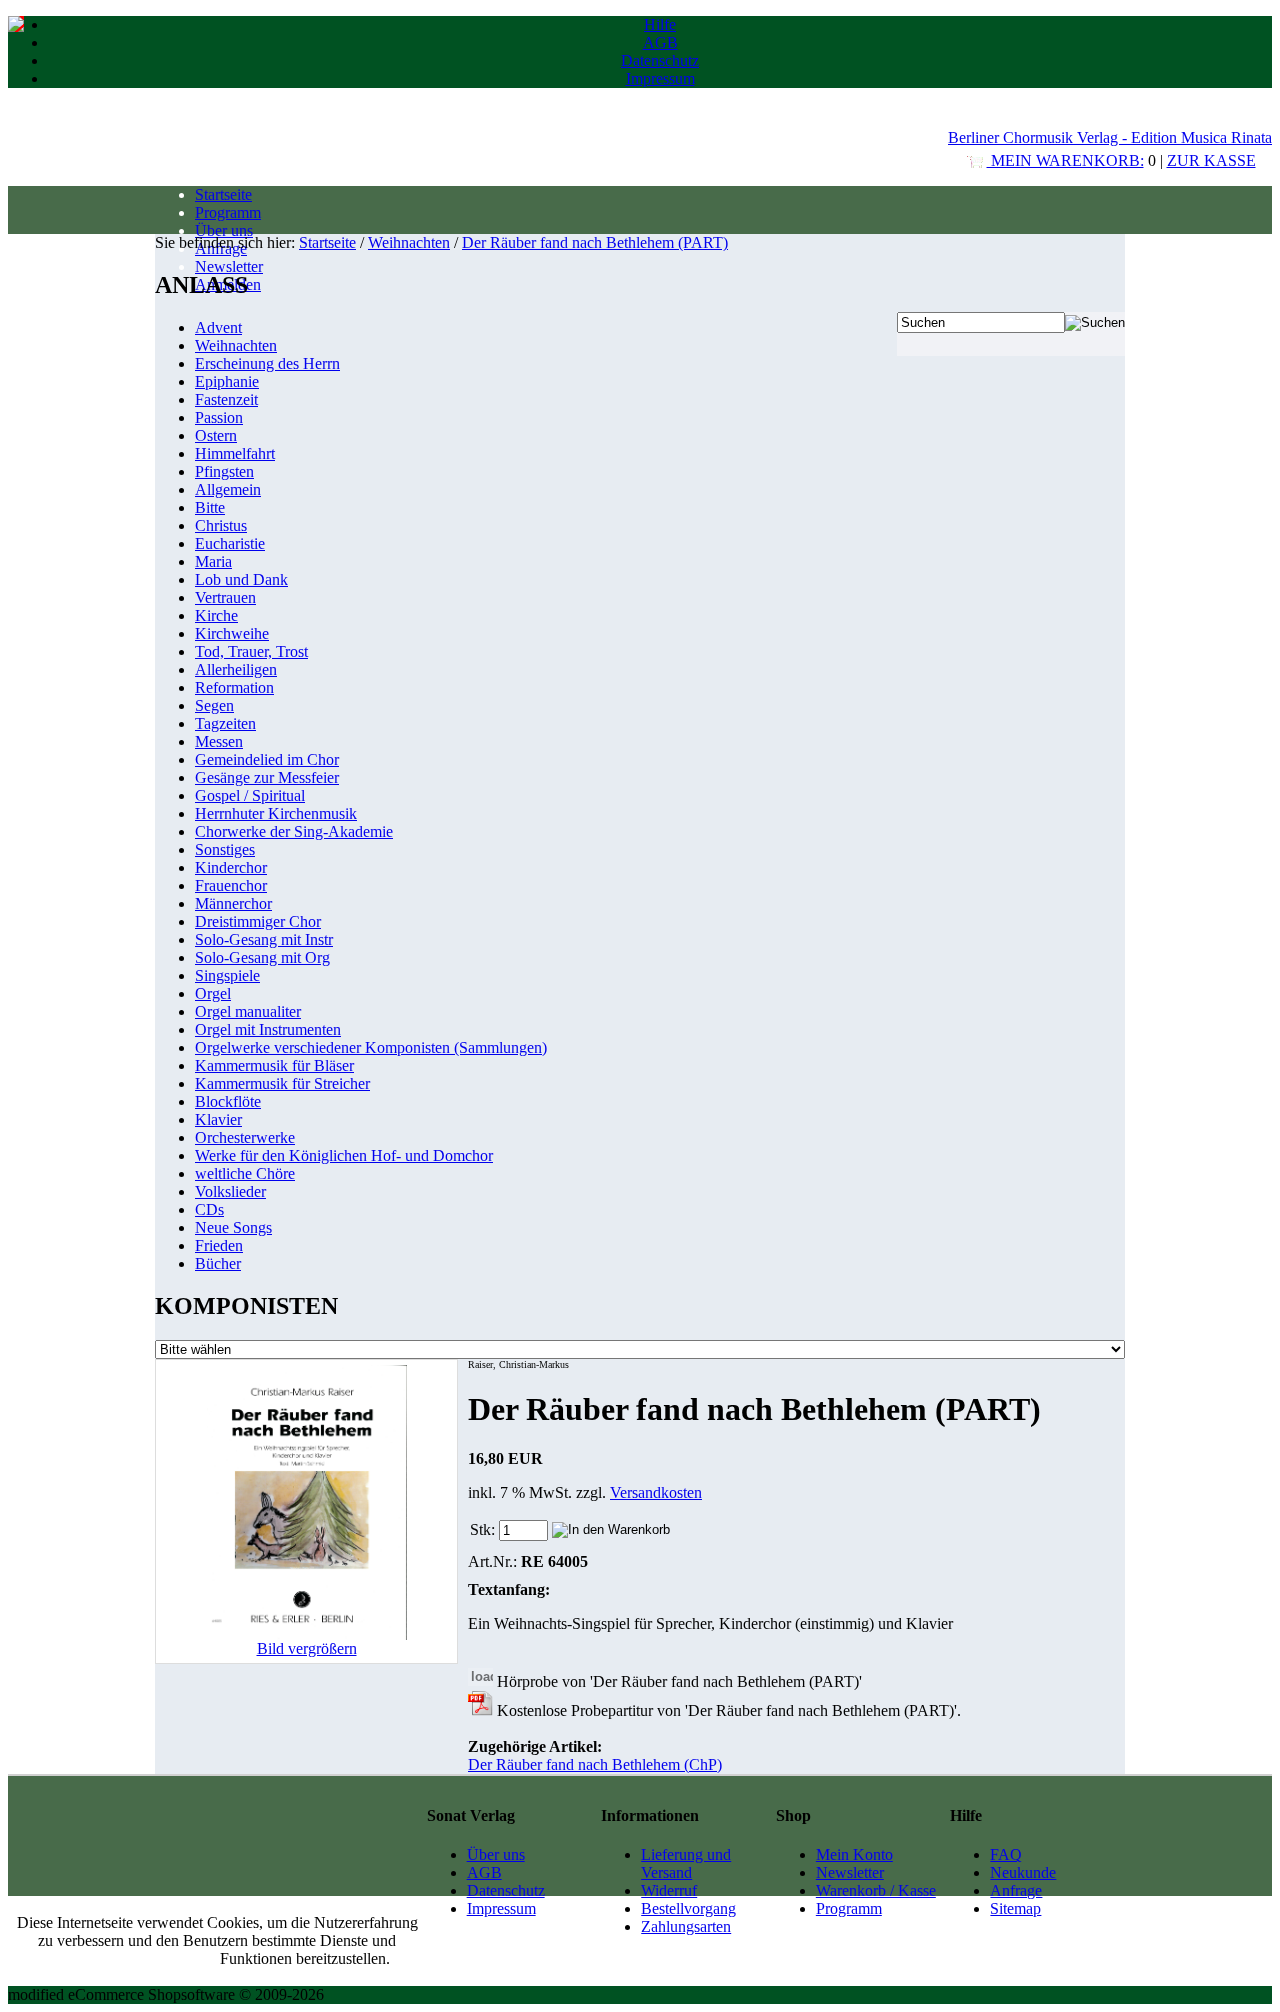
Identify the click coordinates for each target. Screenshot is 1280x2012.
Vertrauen (225, 597)
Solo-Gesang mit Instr (264, 939)
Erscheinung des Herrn (267, 363)
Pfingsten (224, 471)
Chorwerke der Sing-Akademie (294, 831)
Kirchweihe (232, 633)
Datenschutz (660, 60)
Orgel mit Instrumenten (268, 1029)
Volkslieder (230, 1191)
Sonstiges (225, 849)
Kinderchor (231, 867)
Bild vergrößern (307, 1648)
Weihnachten (409, 242)
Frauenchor (231, 885)
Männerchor (233, 903)
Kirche (216, 615)
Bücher (218, 1263)
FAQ (1006, 1854)
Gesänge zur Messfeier (267, 777)
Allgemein (228, 489)
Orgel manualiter (248, 1011)
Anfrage (1016, 1890)
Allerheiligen (236, 669)
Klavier (218, 1119)
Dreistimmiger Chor (258, 921)
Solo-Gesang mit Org (262, 957)
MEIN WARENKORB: (1065, 160)
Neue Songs (233, 1227)
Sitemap (1015, 1908)
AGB (660, 42)
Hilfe (660, 24)
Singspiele (227, 975)
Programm (228, 212)
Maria (213, 561)
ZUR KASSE (1211, 160)
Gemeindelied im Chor (267, 759)
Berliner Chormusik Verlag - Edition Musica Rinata (1110, 137)
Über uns (224, 230)
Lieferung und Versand (686, 1863)
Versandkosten (656, 1492)
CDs (209, 1209)
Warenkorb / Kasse (876, 1890)
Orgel (213, 993)
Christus (221, 525)
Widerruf (669, 1890)
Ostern (216, 435)
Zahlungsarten (686, 1926)
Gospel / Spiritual (250, 795)
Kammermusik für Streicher (282, 1083)
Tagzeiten (225, 723)
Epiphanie (227, 381)
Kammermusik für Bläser (274, 1065)
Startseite (223, 194)
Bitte (210, 507)
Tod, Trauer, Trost (251, 651)
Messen (219, 741)
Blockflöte (228, 1101)
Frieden (219, 1245)
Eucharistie (230, 543)
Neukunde (1023, 1872)
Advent (218, 327)
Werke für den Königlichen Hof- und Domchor (344, 1155)
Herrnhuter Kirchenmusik (276, 813)
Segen (214, 705)
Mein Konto (854, 1854)
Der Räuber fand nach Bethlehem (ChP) (595, 1764)
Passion (219, 417)
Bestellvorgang (688, 1908)
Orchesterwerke (245, 1137)
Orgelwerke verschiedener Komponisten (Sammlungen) (371, 1047)
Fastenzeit (226, 399)
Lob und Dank (241, 579)
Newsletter (229, 266)
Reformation (234, 687)
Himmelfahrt (235, 453)
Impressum (660, 78)
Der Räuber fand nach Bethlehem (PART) (595, 242)
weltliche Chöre (245, 1173)
